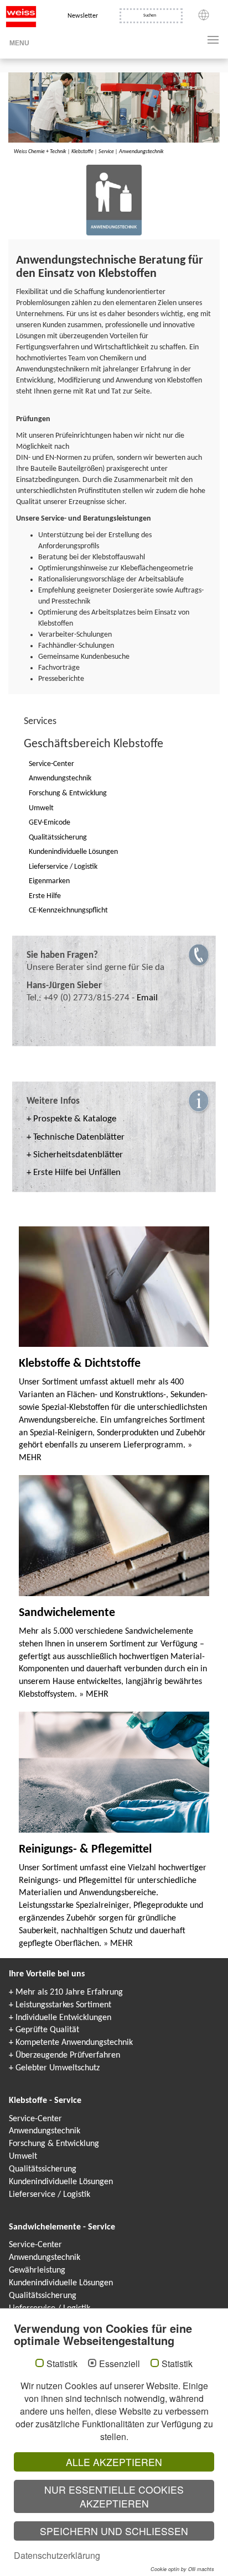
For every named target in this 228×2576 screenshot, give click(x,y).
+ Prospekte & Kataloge (71, 1119)
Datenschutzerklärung (57, 2555)
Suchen (150, 15)
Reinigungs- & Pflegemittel (85, 1850)
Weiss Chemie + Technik (40, 152)
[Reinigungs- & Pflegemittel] (114, 1772)
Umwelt (23, 2157)
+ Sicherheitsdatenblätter (75, 1155)
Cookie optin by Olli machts (182, 2569)
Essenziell (120, 2364)
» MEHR (94, 1694)
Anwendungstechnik (141, 152)
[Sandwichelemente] (114, 1535)
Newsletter (83, 16)
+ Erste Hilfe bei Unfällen (74, 1172)
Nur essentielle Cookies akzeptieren (114, 2496)
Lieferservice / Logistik (50, 2195)
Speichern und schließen (114, 2531)
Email (147, 998)
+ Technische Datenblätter (76, 1137)
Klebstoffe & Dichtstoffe (80, 1364)
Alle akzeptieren (114, 2462)
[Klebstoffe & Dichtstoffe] (114, 1287)
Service (106, 152)
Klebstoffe (82, 152)
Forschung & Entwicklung (54, 2144)
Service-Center (35, 2119)
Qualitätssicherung (43, 2169)
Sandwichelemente (67, 1613)
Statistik (62, 2364)
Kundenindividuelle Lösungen (61, 2182)
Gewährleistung (37, 2270)
